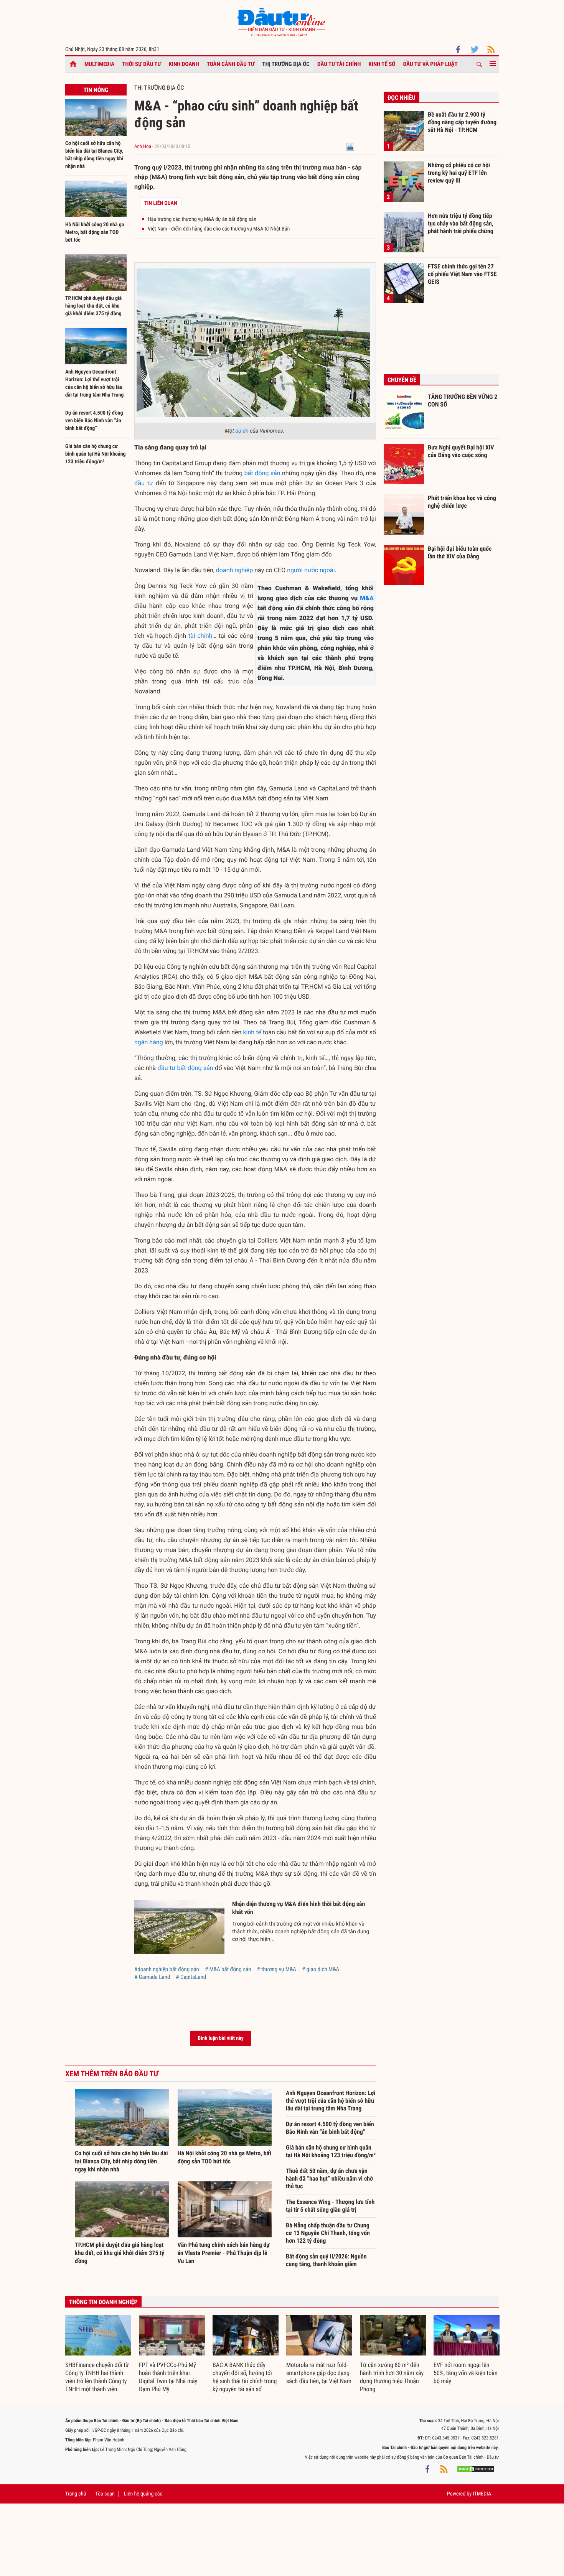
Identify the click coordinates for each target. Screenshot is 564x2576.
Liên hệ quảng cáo (143, 2494)
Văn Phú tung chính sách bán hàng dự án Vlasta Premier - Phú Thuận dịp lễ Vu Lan (224, 2253)
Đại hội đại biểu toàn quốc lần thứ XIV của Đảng (460, 552)
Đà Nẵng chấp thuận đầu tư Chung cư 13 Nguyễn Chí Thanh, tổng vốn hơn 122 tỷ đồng (328, 2233)
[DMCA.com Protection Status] (476, 2469)
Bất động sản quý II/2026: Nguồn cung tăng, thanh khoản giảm (326, 2260)
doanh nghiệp (234, 570)
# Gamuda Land (152, 1977)
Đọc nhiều (402, 98)
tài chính (200, 636)
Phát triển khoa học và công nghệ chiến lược (462, 502)
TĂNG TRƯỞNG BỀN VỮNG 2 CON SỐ (463, 401)
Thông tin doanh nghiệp (103, 2302)
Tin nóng (96, 90)
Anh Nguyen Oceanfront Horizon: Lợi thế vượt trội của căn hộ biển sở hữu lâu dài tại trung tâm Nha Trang (331, 2101)
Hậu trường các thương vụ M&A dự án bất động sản (202, 219)
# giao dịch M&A (321, 1969)
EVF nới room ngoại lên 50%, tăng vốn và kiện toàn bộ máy (466, 2373)
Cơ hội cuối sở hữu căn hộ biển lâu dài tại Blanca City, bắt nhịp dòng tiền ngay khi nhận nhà (121, 2161)
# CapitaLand (191, 1977)
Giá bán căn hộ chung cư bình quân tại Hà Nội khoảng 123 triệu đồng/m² (96, 454)
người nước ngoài (311, 570)
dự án (242, 431)
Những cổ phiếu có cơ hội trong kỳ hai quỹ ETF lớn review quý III (459, 173)
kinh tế (252, 1032)
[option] (98, 2354)
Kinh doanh (184, 64)
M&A (367, 598)
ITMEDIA (482, 2494)
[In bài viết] (350, 147)
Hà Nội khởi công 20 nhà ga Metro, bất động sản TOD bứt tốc (95, 232)
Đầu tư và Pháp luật (430, 64)
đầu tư (144, 483)
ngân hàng (149, 1042)
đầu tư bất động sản (186, 1068)
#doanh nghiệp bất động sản (167, 1969)
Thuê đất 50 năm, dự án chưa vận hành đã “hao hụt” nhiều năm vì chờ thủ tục (329, 2178)
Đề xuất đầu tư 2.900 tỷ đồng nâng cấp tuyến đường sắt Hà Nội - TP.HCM (462, 122)
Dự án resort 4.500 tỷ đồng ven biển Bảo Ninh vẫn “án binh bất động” (94, 421)
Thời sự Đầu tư (142, 64)
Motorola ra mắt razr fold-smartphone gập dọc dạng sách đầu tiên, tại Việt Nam (319, 2373)
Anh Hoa (143, 147)
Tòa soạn (105, 2494)
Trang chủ (76, 2494)
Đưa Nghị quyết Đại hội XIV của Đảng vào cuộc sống (461, 451)
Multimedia (99, 64)
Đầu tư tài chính (339, 64)
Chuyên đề (402, 380)
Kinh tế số (382, 64)
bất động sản (262, 473)
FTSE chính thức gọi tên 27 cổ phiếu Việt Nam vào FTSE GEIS (462, 274)
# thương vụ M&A (276, 1969)
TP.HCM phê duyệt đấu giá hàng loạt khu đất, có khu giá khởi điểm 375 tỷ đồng (93, 306)
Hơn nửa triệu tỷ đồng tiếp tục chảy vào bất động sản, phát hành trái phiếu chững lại (461, 223)
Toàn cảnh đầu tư (231, 64)
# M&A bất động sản (228, 1969)
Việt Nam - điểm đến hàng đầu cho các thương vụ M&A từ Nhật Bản (219, 229)
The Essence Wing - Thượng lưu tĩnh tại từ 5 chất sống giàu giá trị (330, 2206)
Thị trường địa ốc (286, 64)
